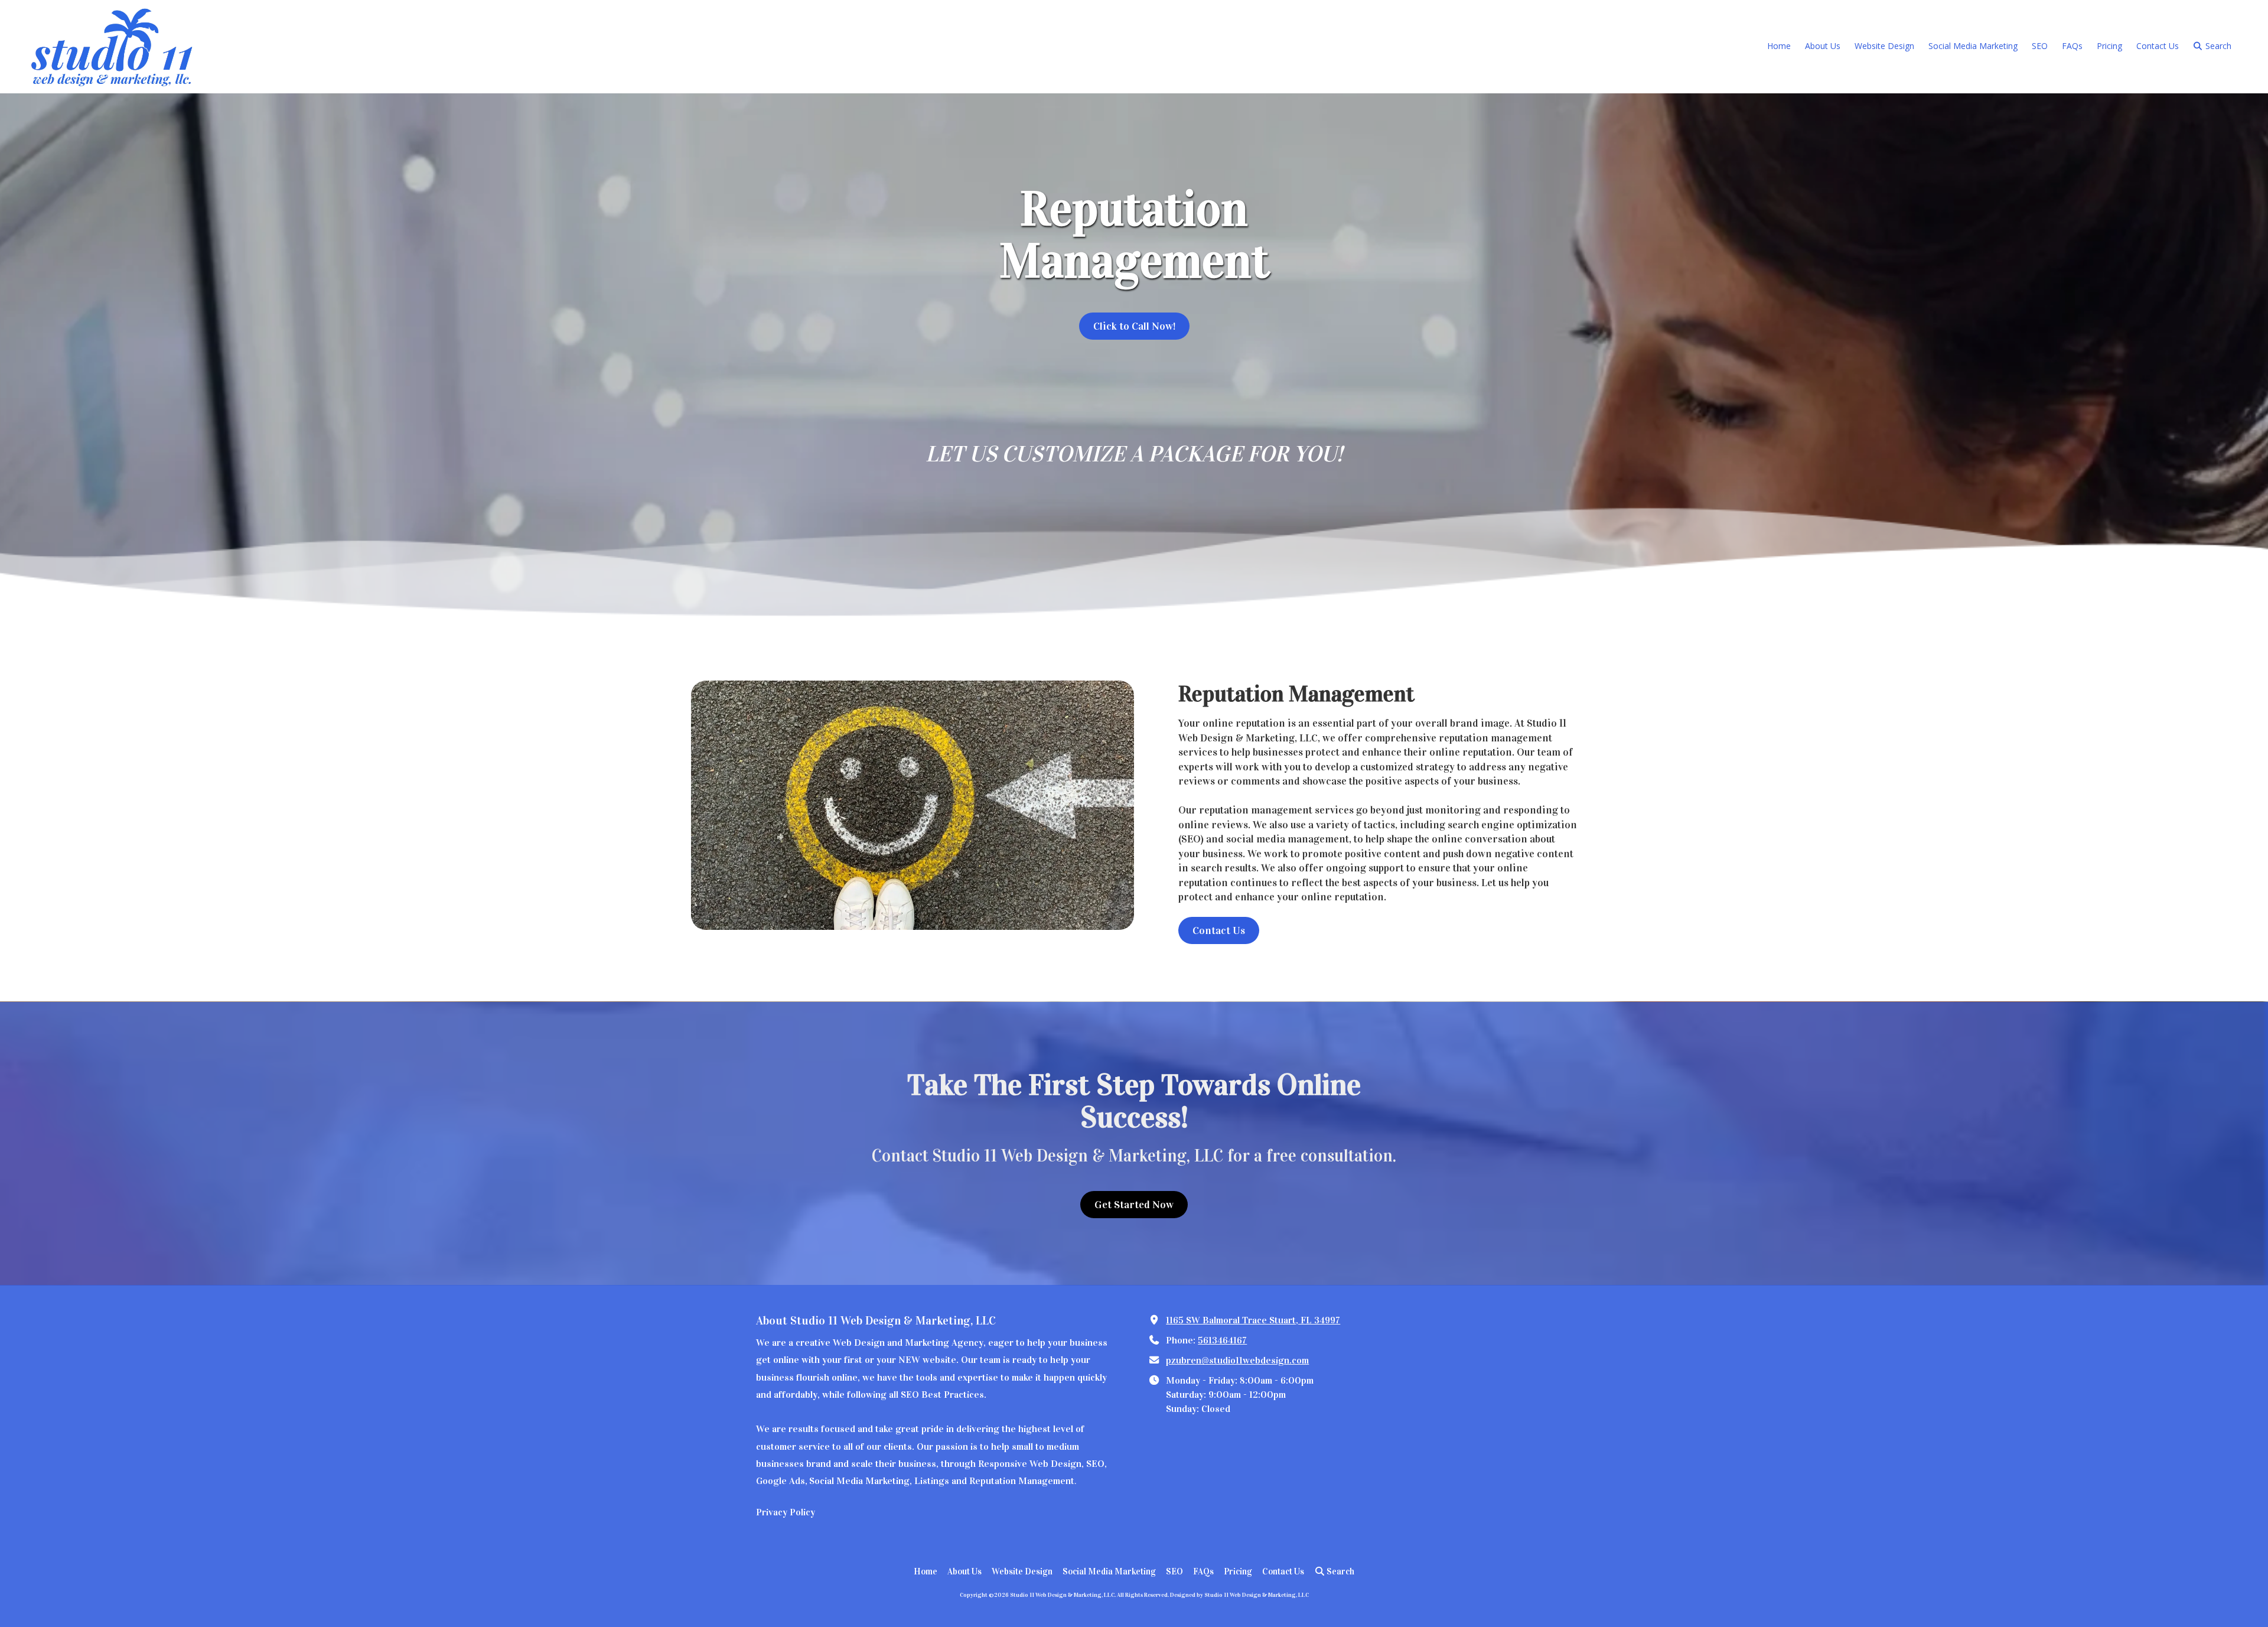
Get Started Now (1134, 1205)
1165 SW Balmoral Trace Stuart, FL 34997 (1253, 1320)
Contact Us (1219, 930)
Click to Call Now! (1134, 326)
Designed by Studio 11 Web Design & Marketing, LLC (1239, 1595)
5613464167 (1222, 1340)
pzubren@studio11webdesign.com (1237, 1360)
